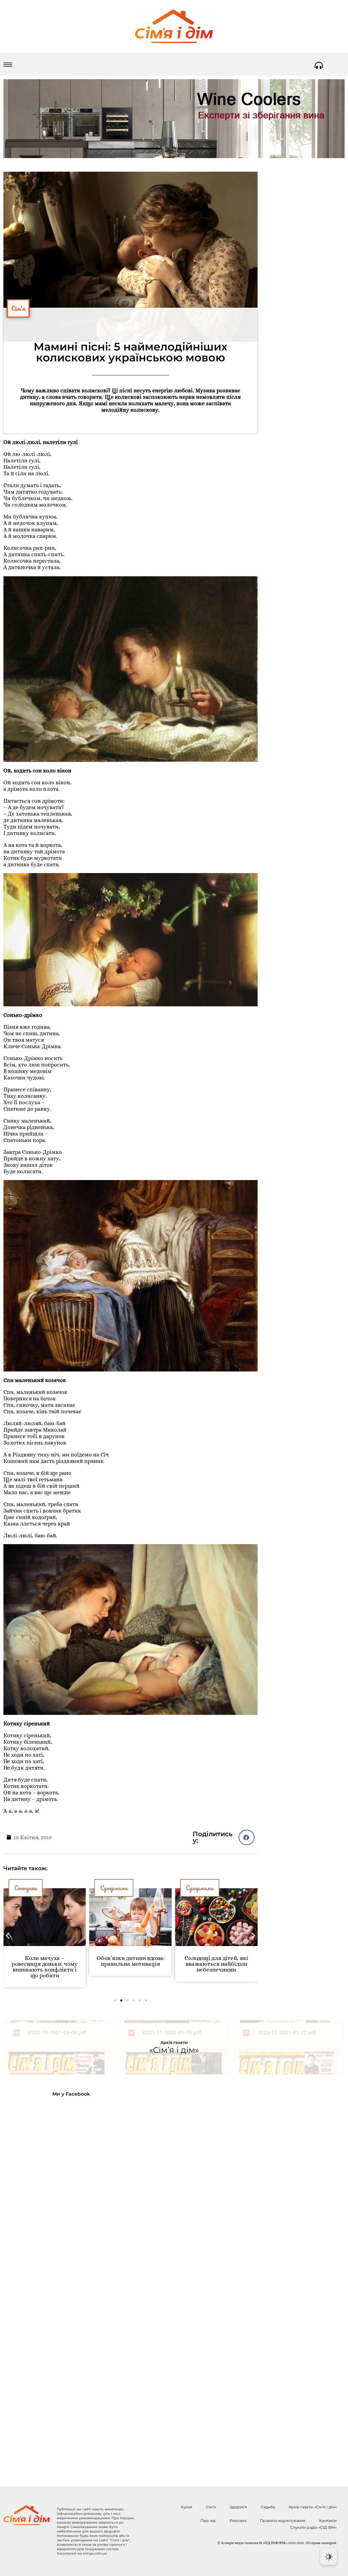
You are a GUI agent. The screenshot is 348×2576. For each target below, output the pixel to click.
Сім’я (211, 2507)
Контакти (328, 2521)
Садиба (268, 2507)
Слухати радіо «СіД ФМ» (314, 2527)
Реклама (238, 2521)
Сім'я (18, 308)
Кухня (187, 2507)
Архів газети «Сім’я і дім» (313, 2507)
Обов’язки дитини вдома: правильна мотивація (45, 1961)
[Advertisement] (58, 2286)
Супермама (28, 1888)
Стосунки (197, 1888)
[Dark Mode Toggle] (329, 2557)
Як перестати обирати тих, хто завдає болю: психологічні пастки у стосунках (216, 1967)
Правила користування (283, 2521)
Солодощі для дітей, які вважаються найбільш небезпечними (130, 1964)
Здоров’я (238, 2507)
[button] (247, 1837)
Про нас (208, 2521)
